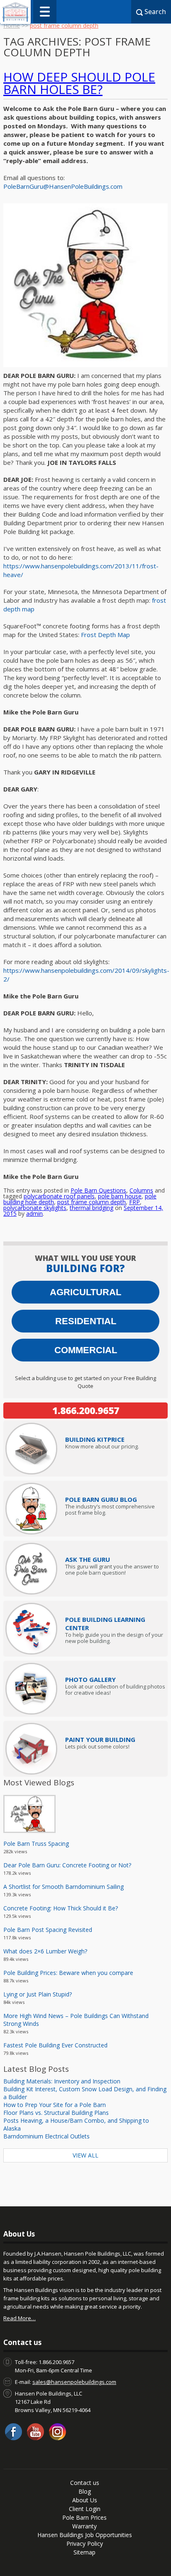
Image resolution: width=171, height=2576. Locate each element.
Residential (86, 1321)
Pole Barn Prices (84, 2517)
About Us (85, 2500)
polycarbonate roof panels (59, 1196)
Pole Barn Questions (98, 1190)
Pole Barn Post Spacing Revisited (48, 1930)
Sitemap (84, 2552)
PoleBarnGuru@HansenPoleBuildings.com (63, 186)
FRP (134, 1202)
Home (12, 25)
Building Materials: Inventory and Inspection (62, 2081)
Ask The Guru (88, 1559)
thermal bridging (92, 1208)
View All (85, 2155)
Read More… (20, 2318)
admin (34, 1213)
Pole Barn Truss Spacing (36, 1844)
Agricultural (85, 1292)
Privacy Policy (85, 2544)
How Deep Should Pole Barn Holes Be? (79, 83)
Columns (141, 1190)
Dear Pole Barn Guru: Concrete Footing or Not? (67, 1865)
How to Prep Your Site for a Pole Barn (55, 2105)
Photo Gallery (90, 1679)
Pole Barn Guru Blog (101, 1499)
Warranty (84, 2526)
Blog (85, 2491)
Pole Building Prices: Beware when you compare (68, 1973)
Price (95, 1439)
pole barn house (120, 1196)
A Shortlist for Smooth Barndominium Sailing (64, 1887)
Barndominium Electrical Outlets (46, 2136)
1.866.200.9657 (86, 1410)
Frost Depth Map (105, 635)
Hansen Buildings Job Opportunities (85, 2535)
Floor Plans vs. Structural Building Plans (56, 2113)
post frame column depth (92, 1202)
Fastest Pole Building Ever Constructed (55, 2045)
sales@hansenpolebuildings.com (74, 2382)
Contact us (85, 2483)
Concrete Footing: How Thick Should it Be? (61, 1908)
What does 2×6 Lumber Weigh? (45, 1951)
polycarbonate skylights (35, 1208)
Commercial (86, 1350)
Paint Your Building (100, 1739)
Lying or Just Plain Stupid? (38, 1994)
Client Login (85, 2509)
